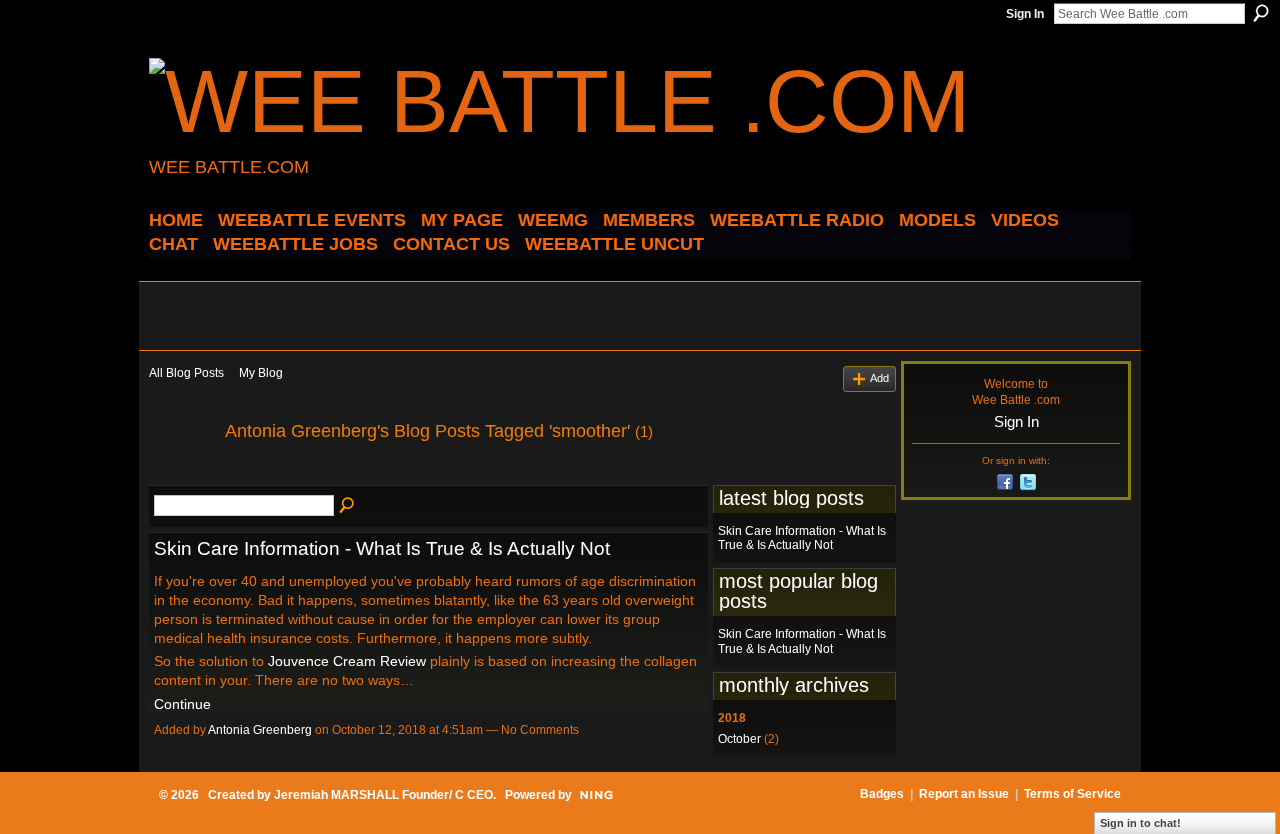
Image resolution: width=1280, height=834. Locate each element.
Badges (882, 794)
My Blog (261, 373)
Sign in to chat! (1140, 823)
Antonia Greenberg (260, 730)
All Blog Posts (186, 373)
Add (879, 378)
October (739, 739)
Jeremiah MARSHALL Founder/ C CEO (383, 795)
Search (1261, 13)
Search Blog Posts (348, 506)
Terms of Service (1072, 794)
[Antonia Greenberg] (181, 476)
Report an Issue (964, 794)
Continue (182, 704)
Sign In (1025, 14)
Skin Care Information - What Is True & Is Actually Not (382, 548)
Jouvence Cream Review (347, 661)
